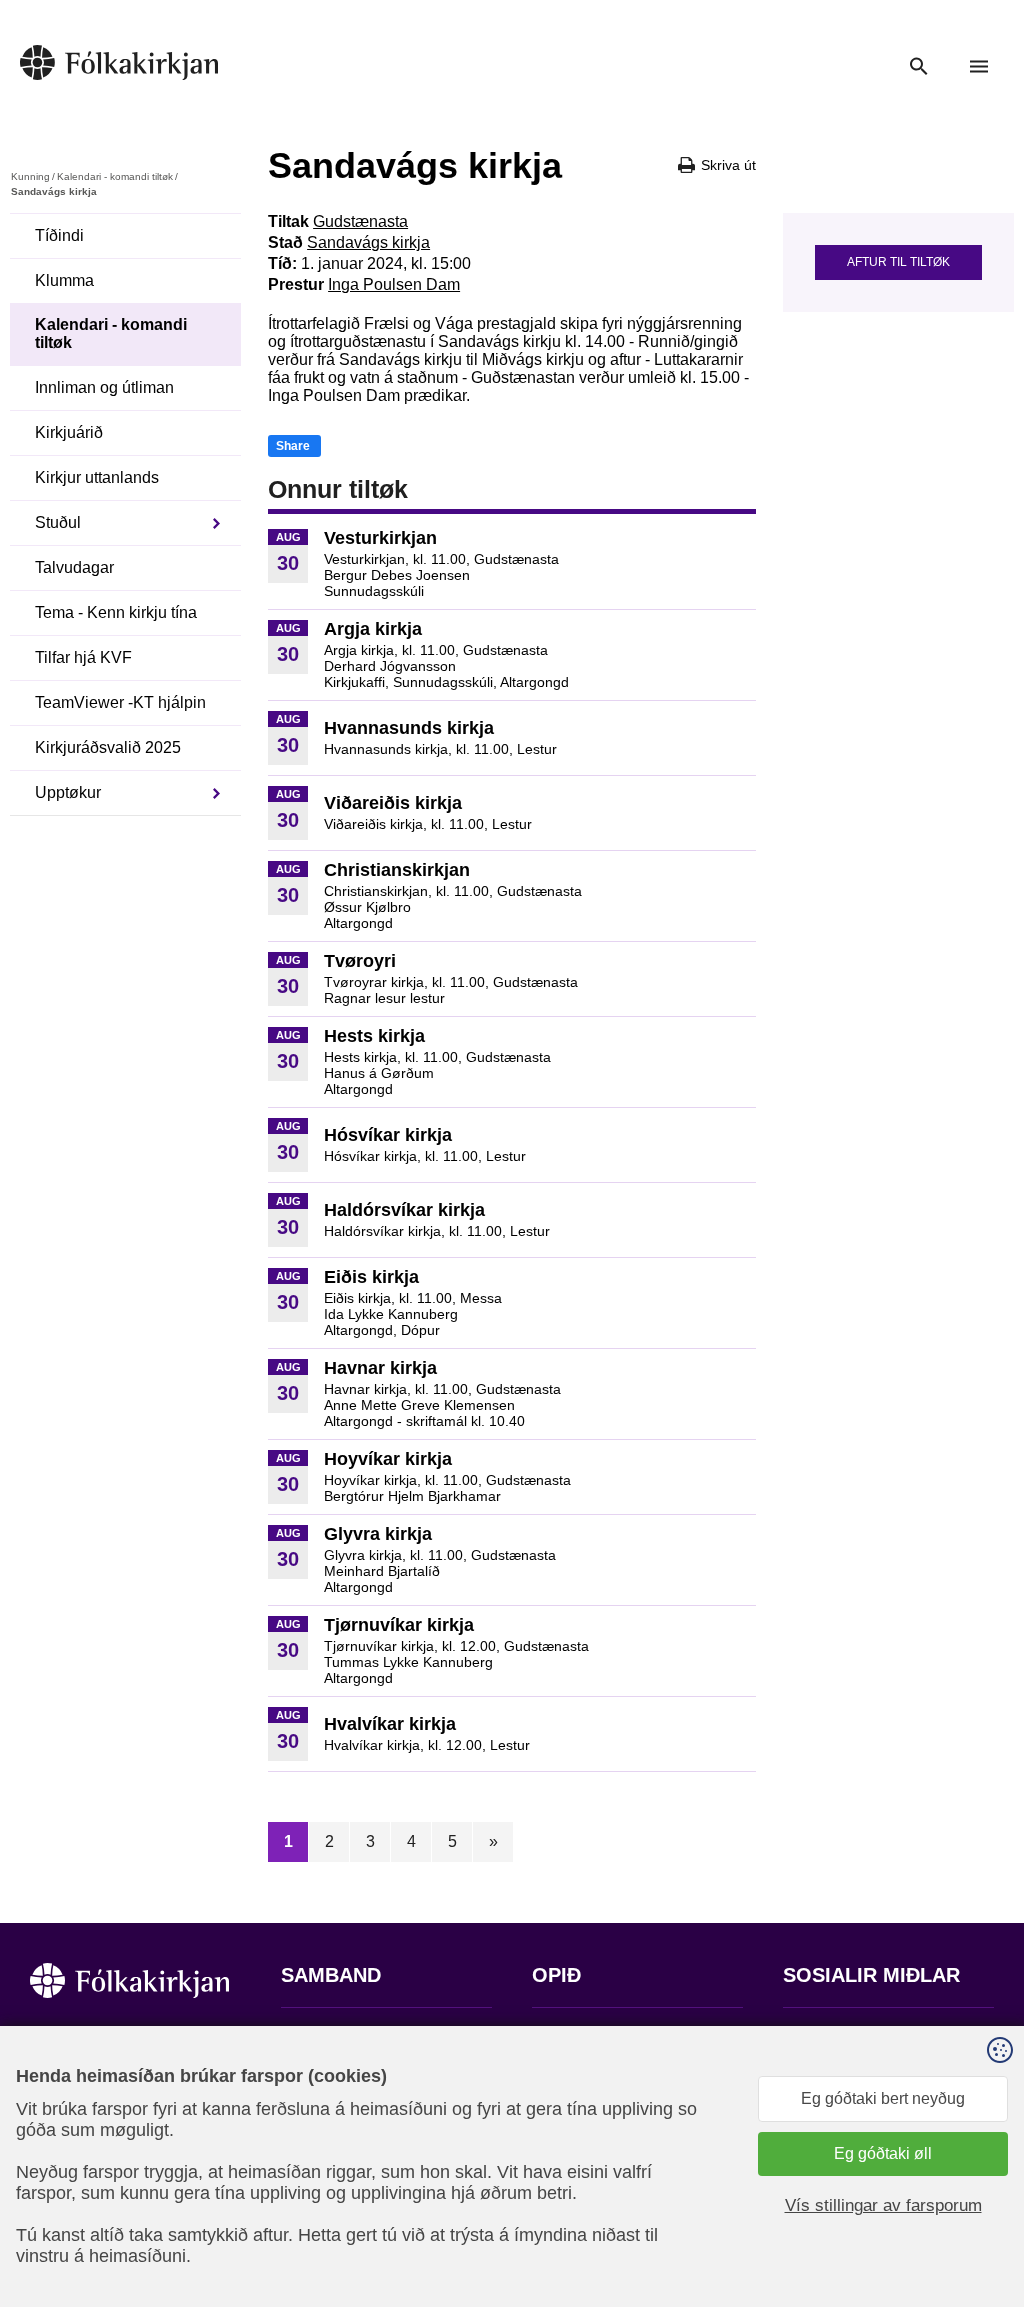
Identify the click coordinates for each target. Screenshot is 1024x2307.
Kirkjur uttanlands (97, 477)
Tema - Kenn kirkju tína (116, 612)
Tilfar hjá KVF (83, 657)
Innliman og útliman (104, 387)
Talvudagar (74, 567)
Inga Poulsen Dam (394, 284)
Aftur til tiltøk (898, 262)
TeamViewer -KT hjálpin (120, 702)
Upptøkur (68, 792)
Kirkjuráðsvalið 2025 (108, 747)
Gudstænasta (360, 221)
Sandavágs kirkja (368, 242)
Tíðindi (59, 235)
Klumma (64, 280)
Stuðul (58, 522)
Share (293, 446)
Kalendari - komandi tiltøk (115, 176)
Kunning (30, 176)
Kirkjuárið (69, 432)
